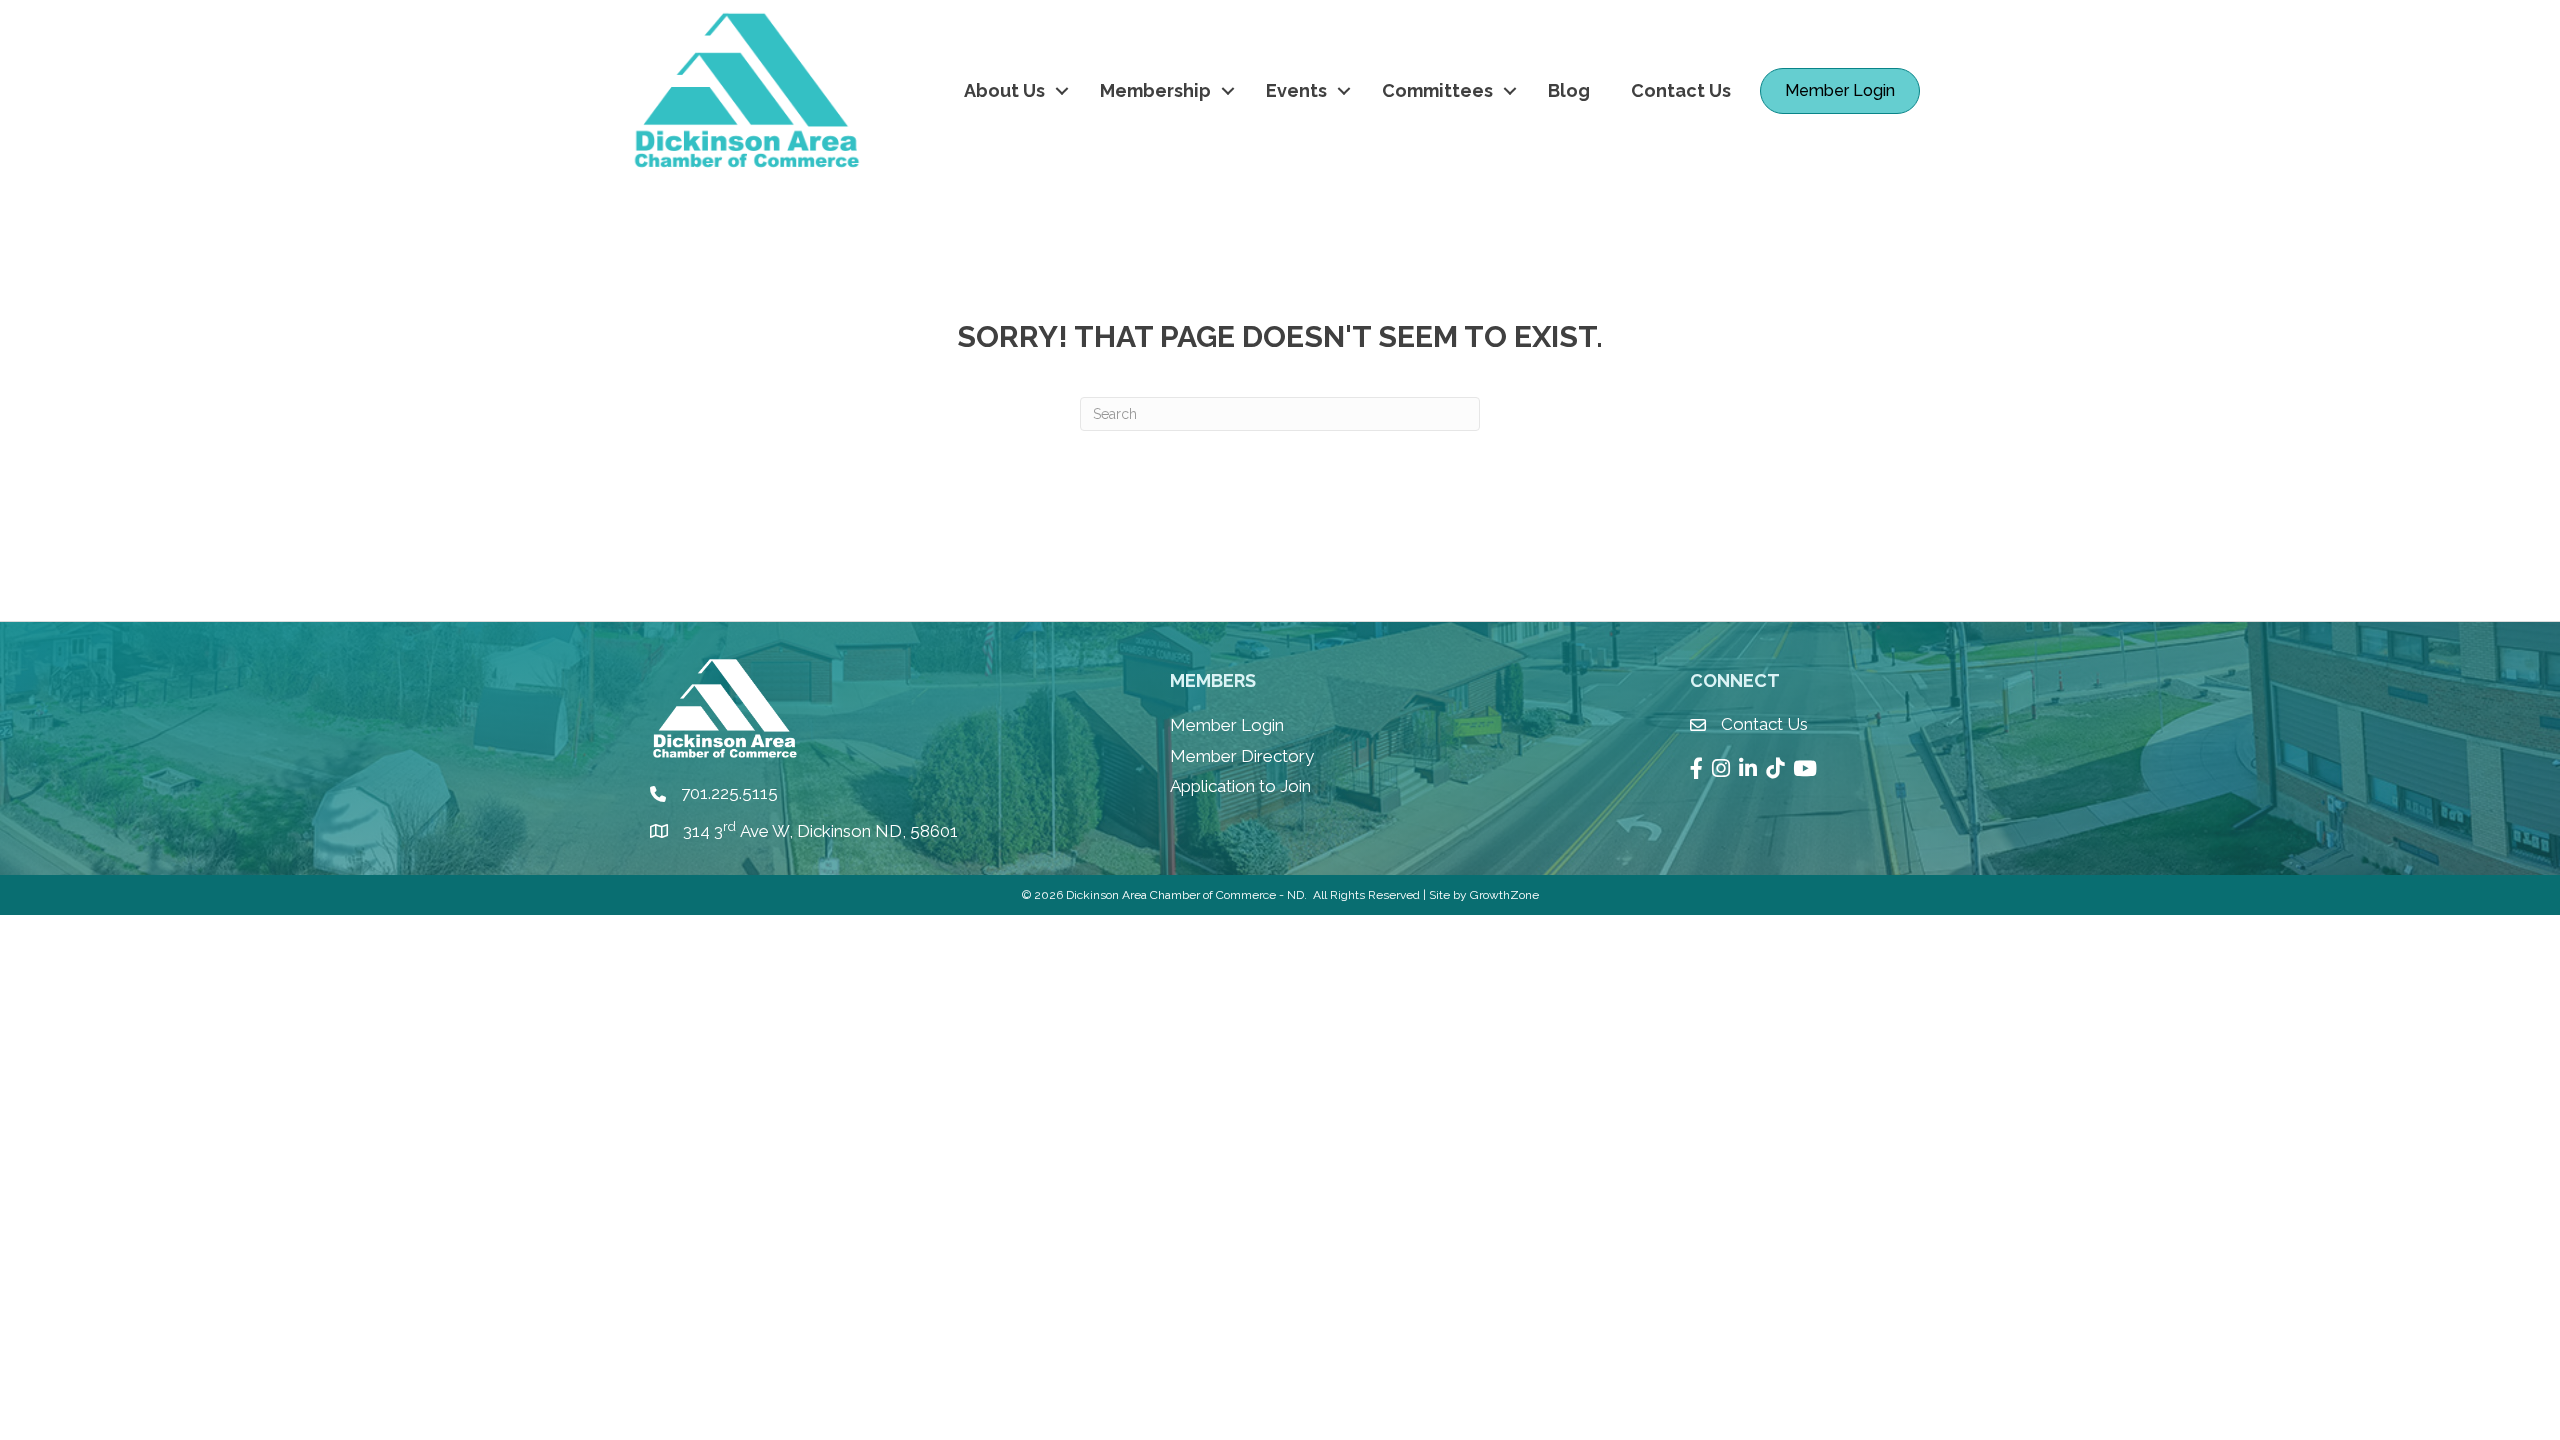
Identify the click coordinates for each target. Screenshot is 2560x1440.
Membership (1155, 90)
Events (1296, 90)
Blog (1569, 90)
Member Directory (1242, 756)
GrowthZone (1504, 895)
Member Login (1227, 725)
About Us (1004, 90)
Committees (1437, 90)
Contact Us (1681, 90)
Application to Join (1240, 786)
